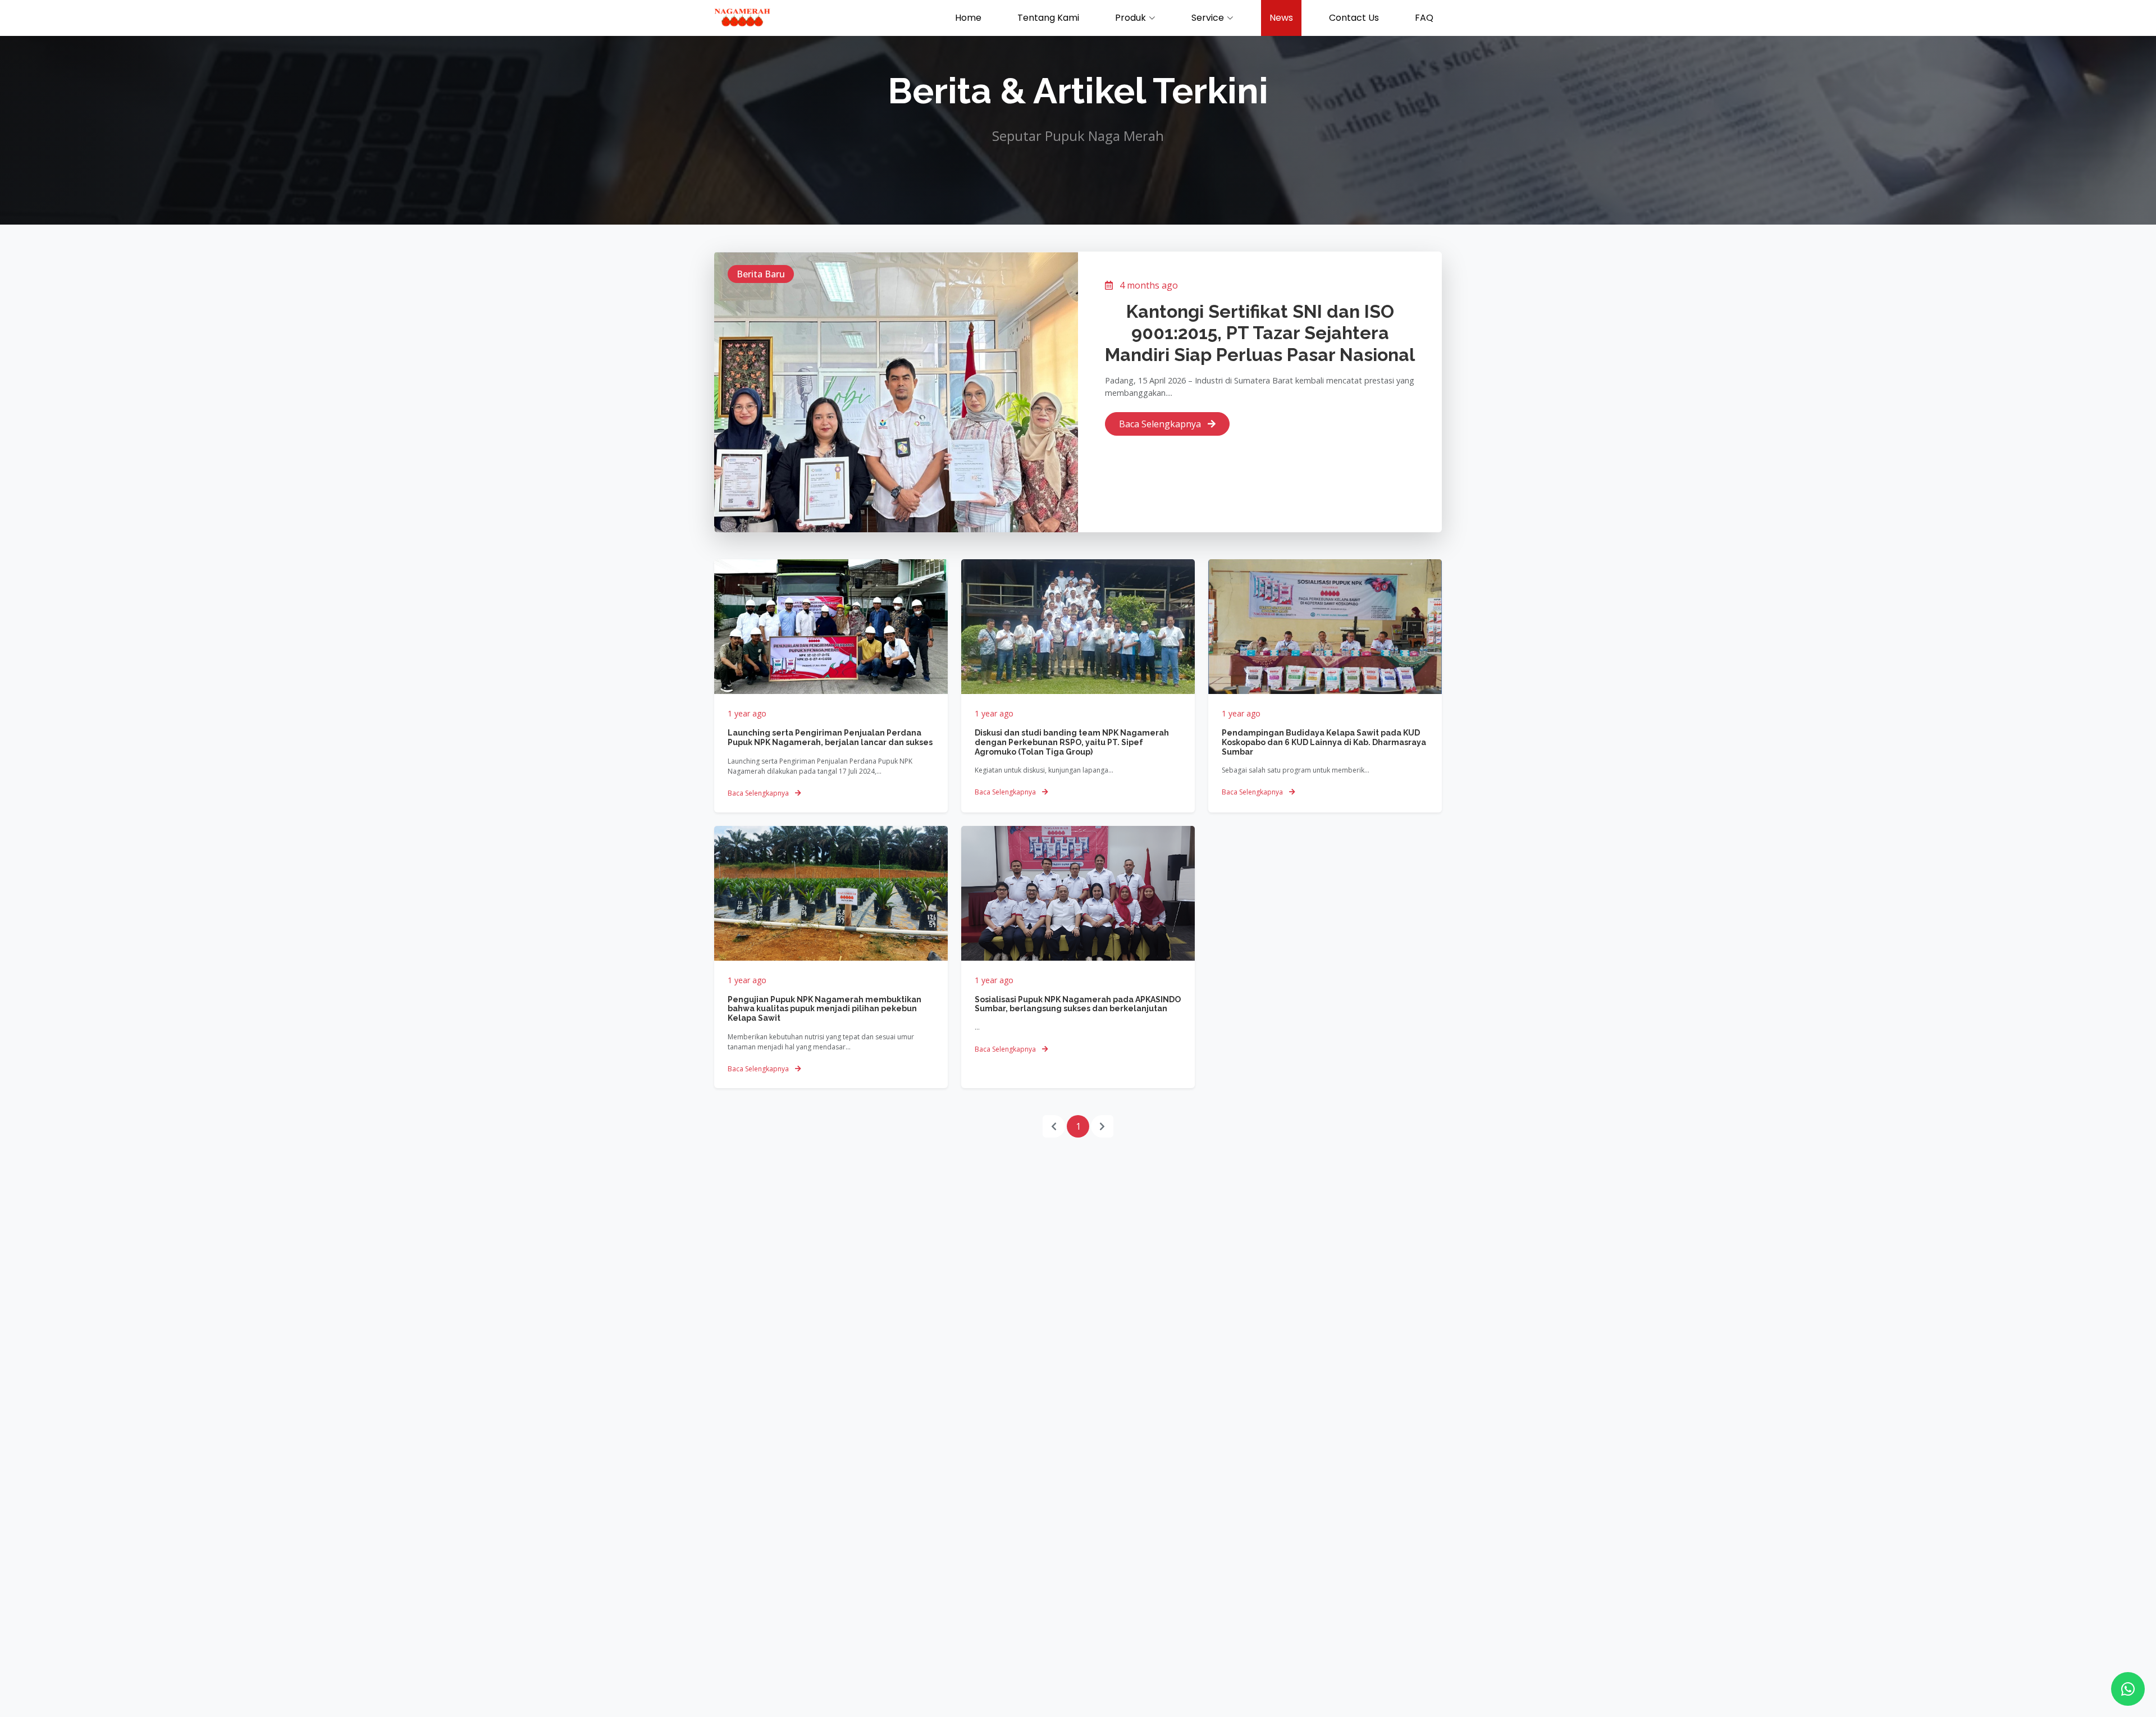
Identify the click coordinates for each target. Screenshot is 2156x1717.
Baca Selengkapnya (1161, 424)
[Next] (1102, 1126)
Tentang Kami (1048, 18)
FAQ (1424, 18)
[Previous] (1054, 1126)
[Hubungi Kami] (2128, 1689)
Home (968, 18)
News (1281, 18)
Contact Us (1354, 18)
